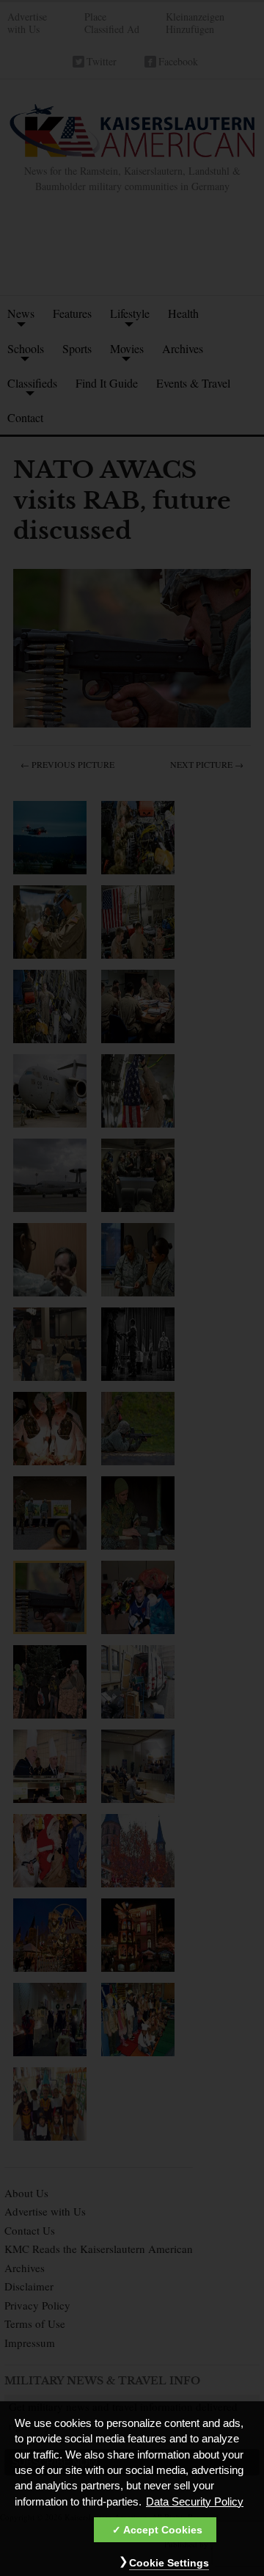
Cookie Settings (169, 2563)
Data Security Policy (195, 2502)
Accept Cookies (163, 2530)
